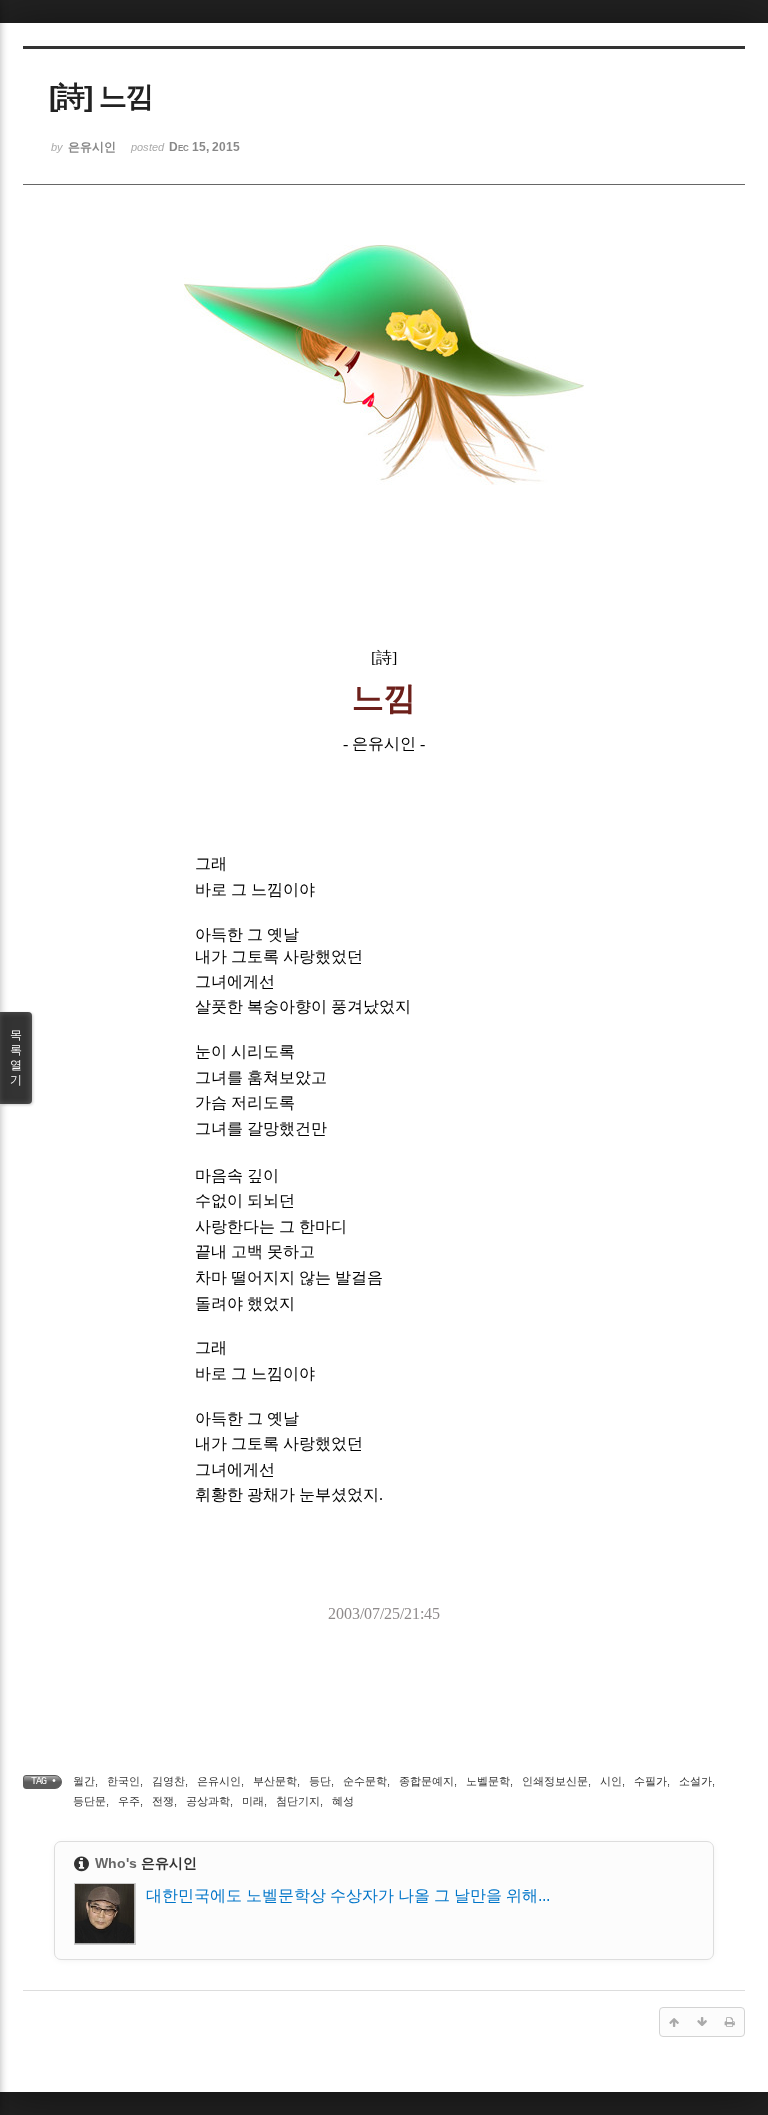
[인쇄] (730, 2022)
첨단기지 (298, 1801)
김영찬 (168, 1781)
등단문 (89, 1801)
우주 (129, 1801)
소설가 (695, 1781)
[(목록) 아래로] (702, 2022)
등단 (320, 1781)
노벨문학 (488, 1781)
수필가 (650, 1781)
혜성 (343, 1801)
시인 (611, 1781)
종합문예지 (426, 1781)
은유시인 (219, 1781)
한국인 (123, 1781)
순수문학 (365, 1781)
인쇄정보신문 (555, 1781)
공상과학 (208, 1801)
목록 (16, 1057)
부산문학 (275, 1781)
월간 (84, 1781)
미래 (253, 1801)
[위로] (674, 2022)
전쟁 (163, 1801)
